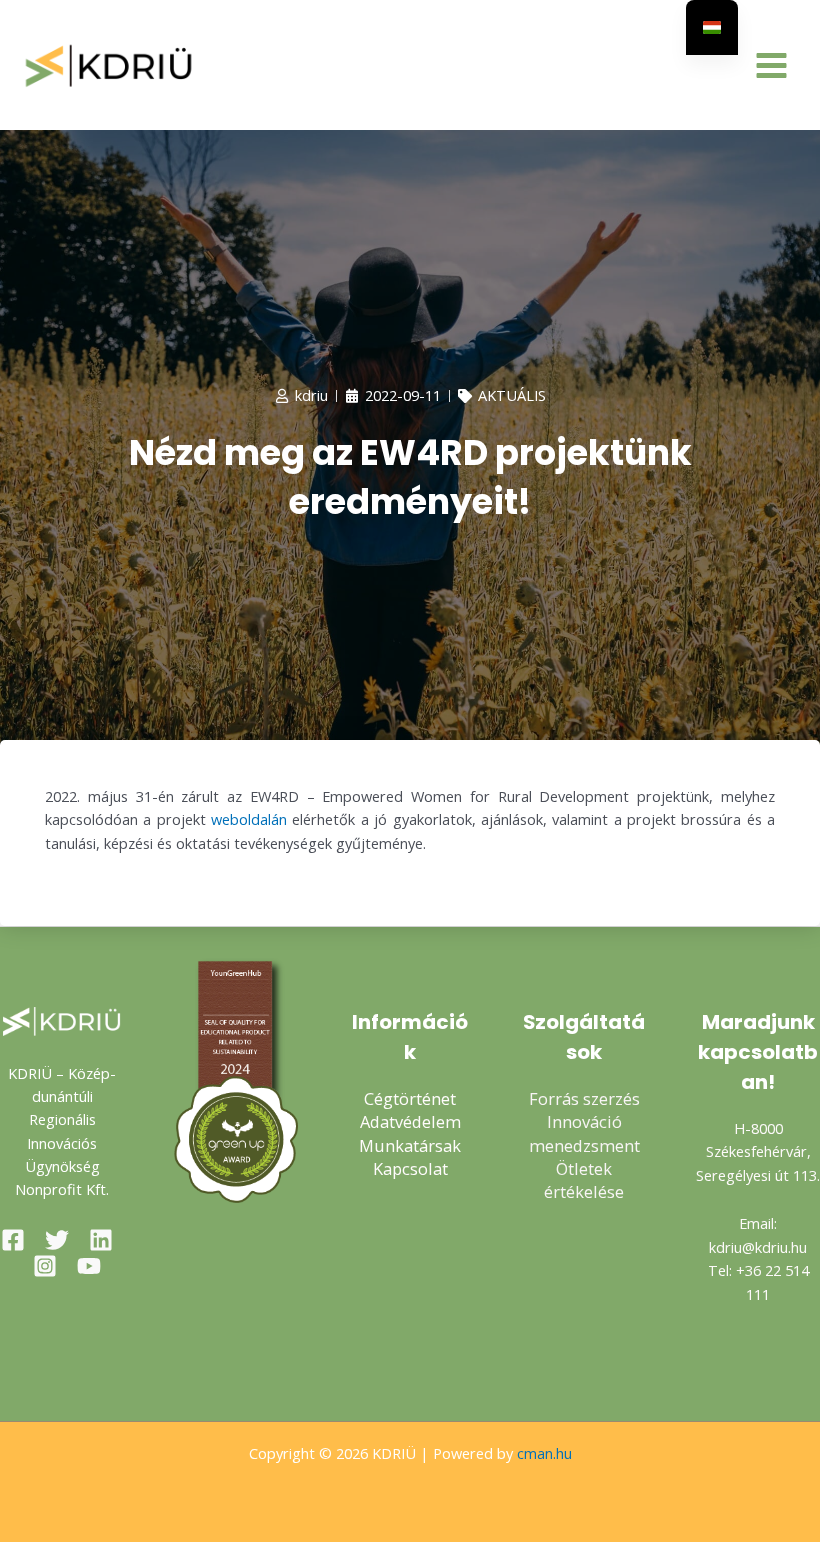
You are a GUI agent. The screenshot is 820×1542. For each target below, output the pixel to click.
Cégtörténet (410, 1098)
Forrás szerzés (584, 1098)
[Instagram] (45, 1266)
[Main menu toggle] (771, 65)
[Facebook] (13, 1240)
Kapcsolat (410, 1168)
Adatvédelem (410, 1121)
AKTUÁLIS (512, 395)
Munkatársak (410, 1145)
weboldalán (249, 819)
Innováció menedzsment (584, 1133)
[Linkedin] (101, 1240)
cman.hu (544, 1453)
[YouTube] (89, 1266)
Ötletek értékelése (584, 1180)
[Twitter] (57, 1240)
